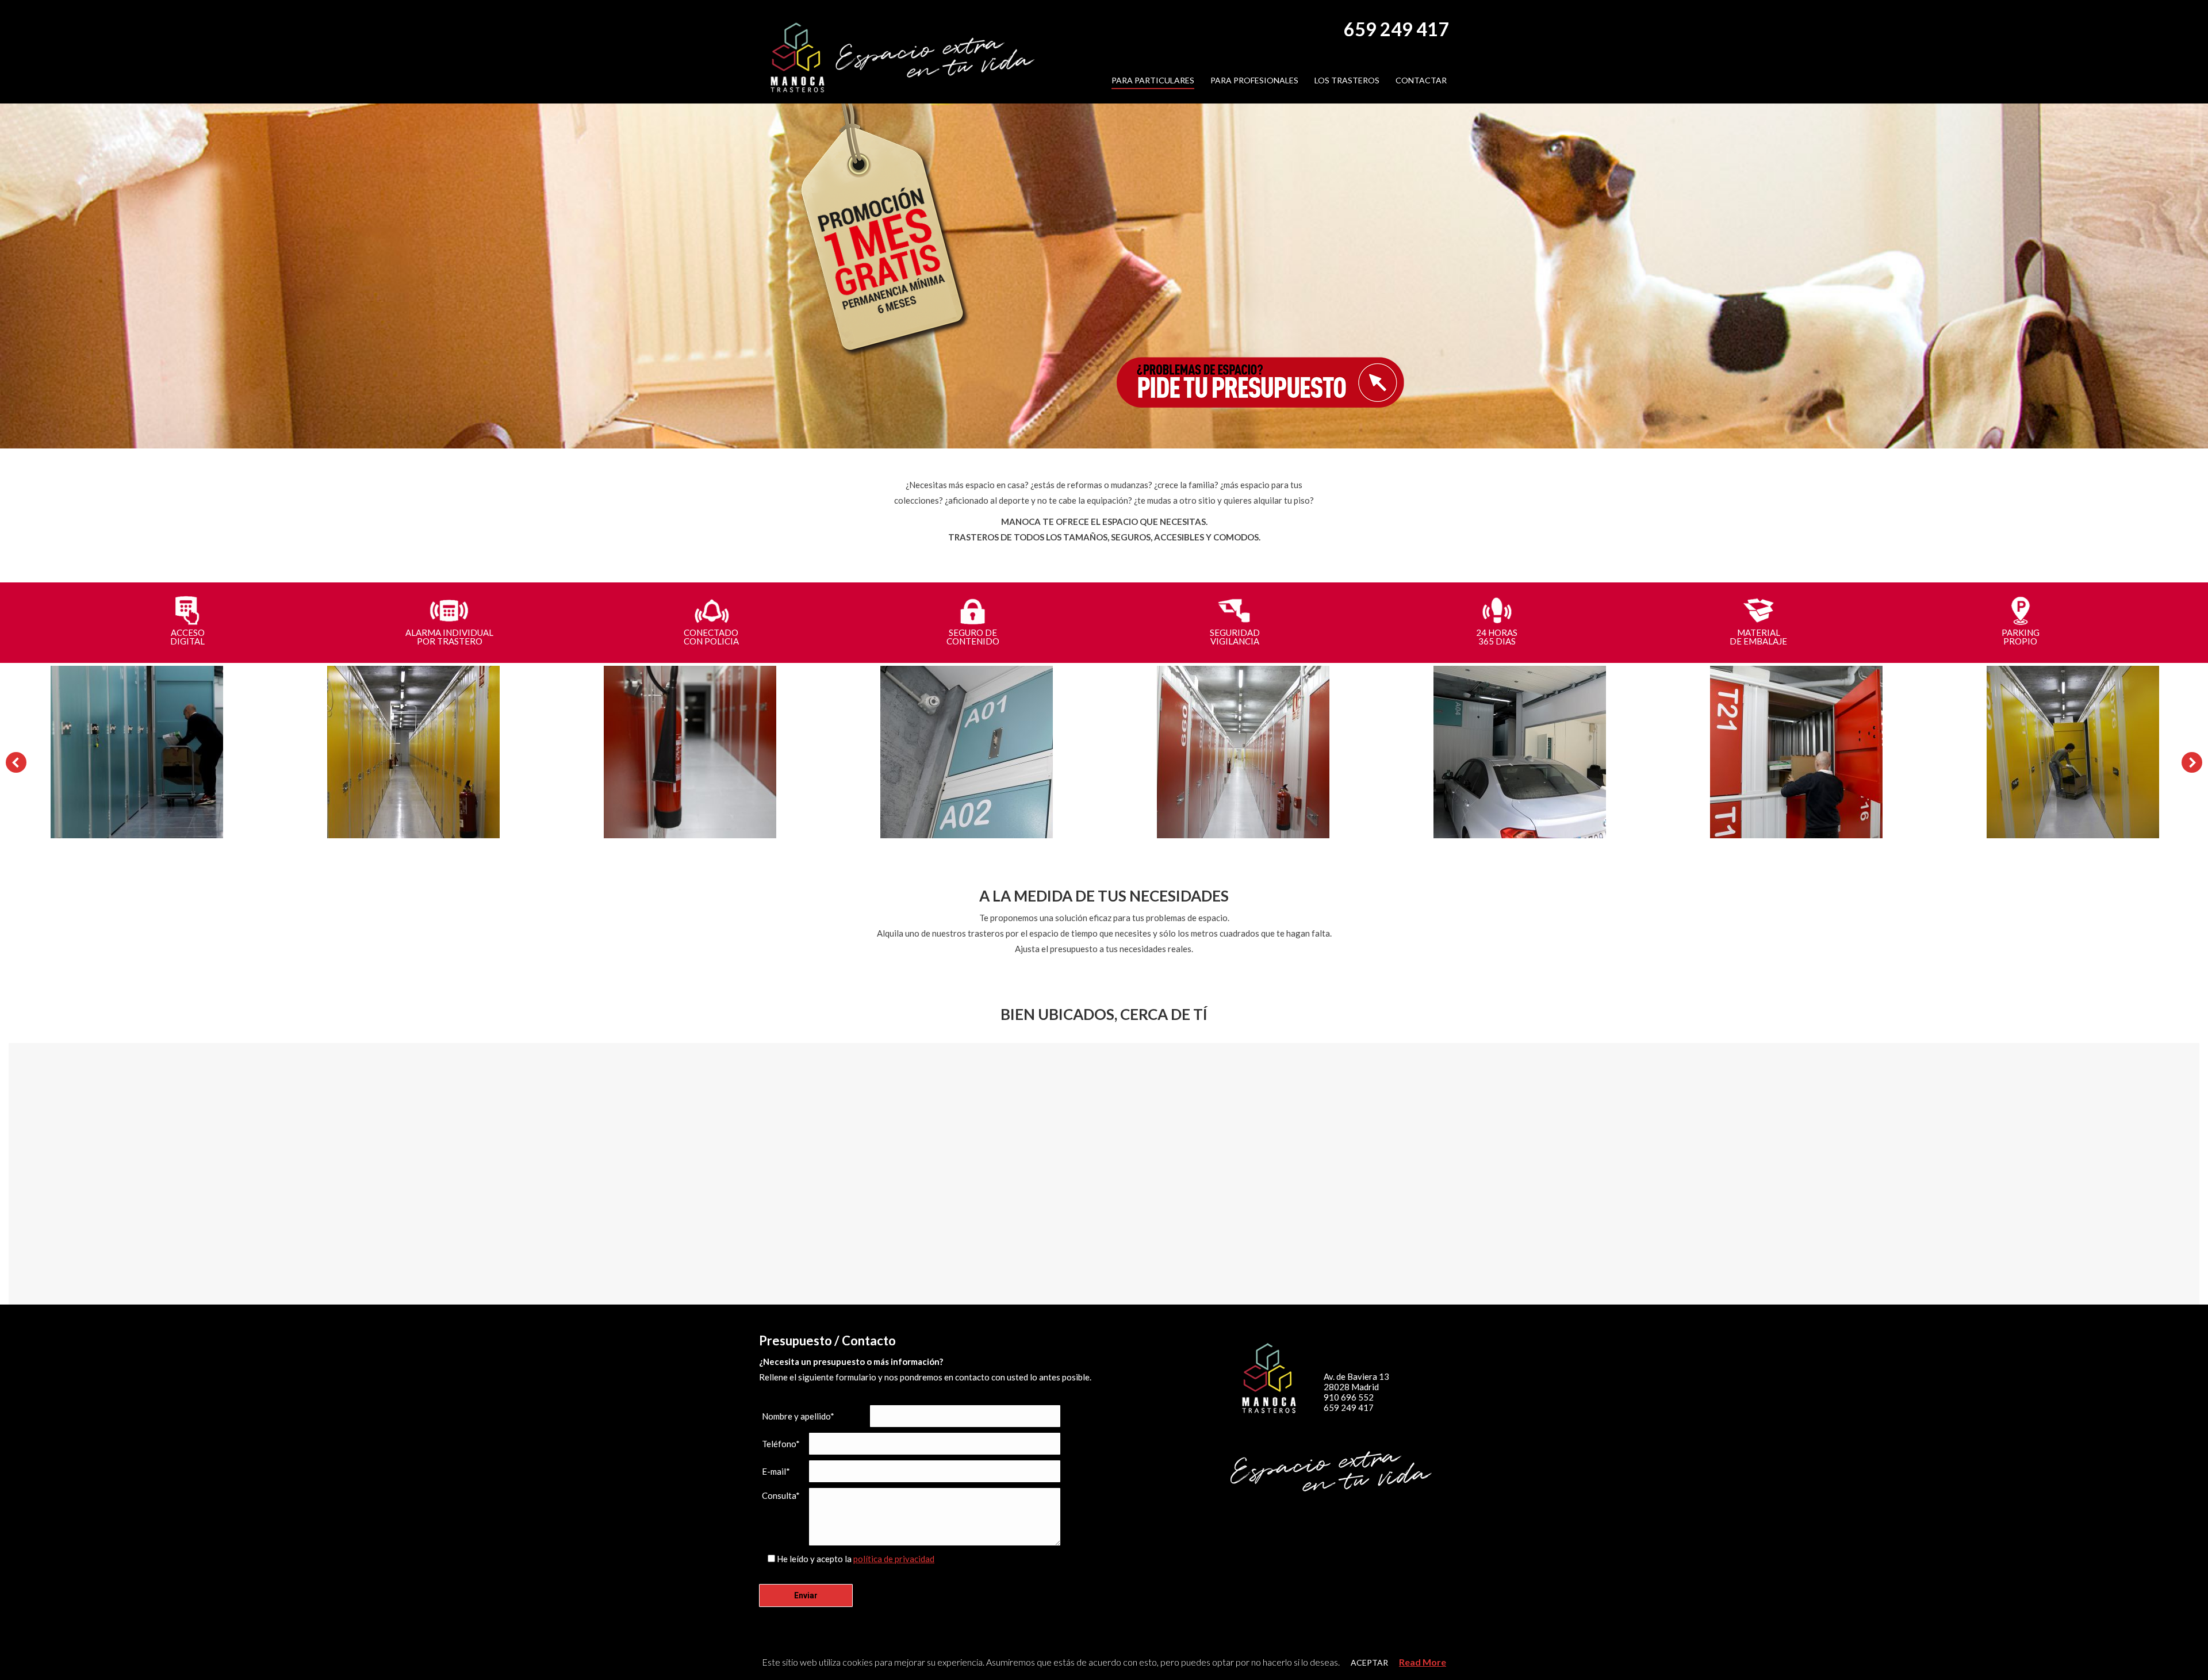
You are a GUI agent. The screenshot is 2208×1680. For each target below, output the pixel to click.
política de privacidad (894, 1559)
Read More (1423, 1662)
